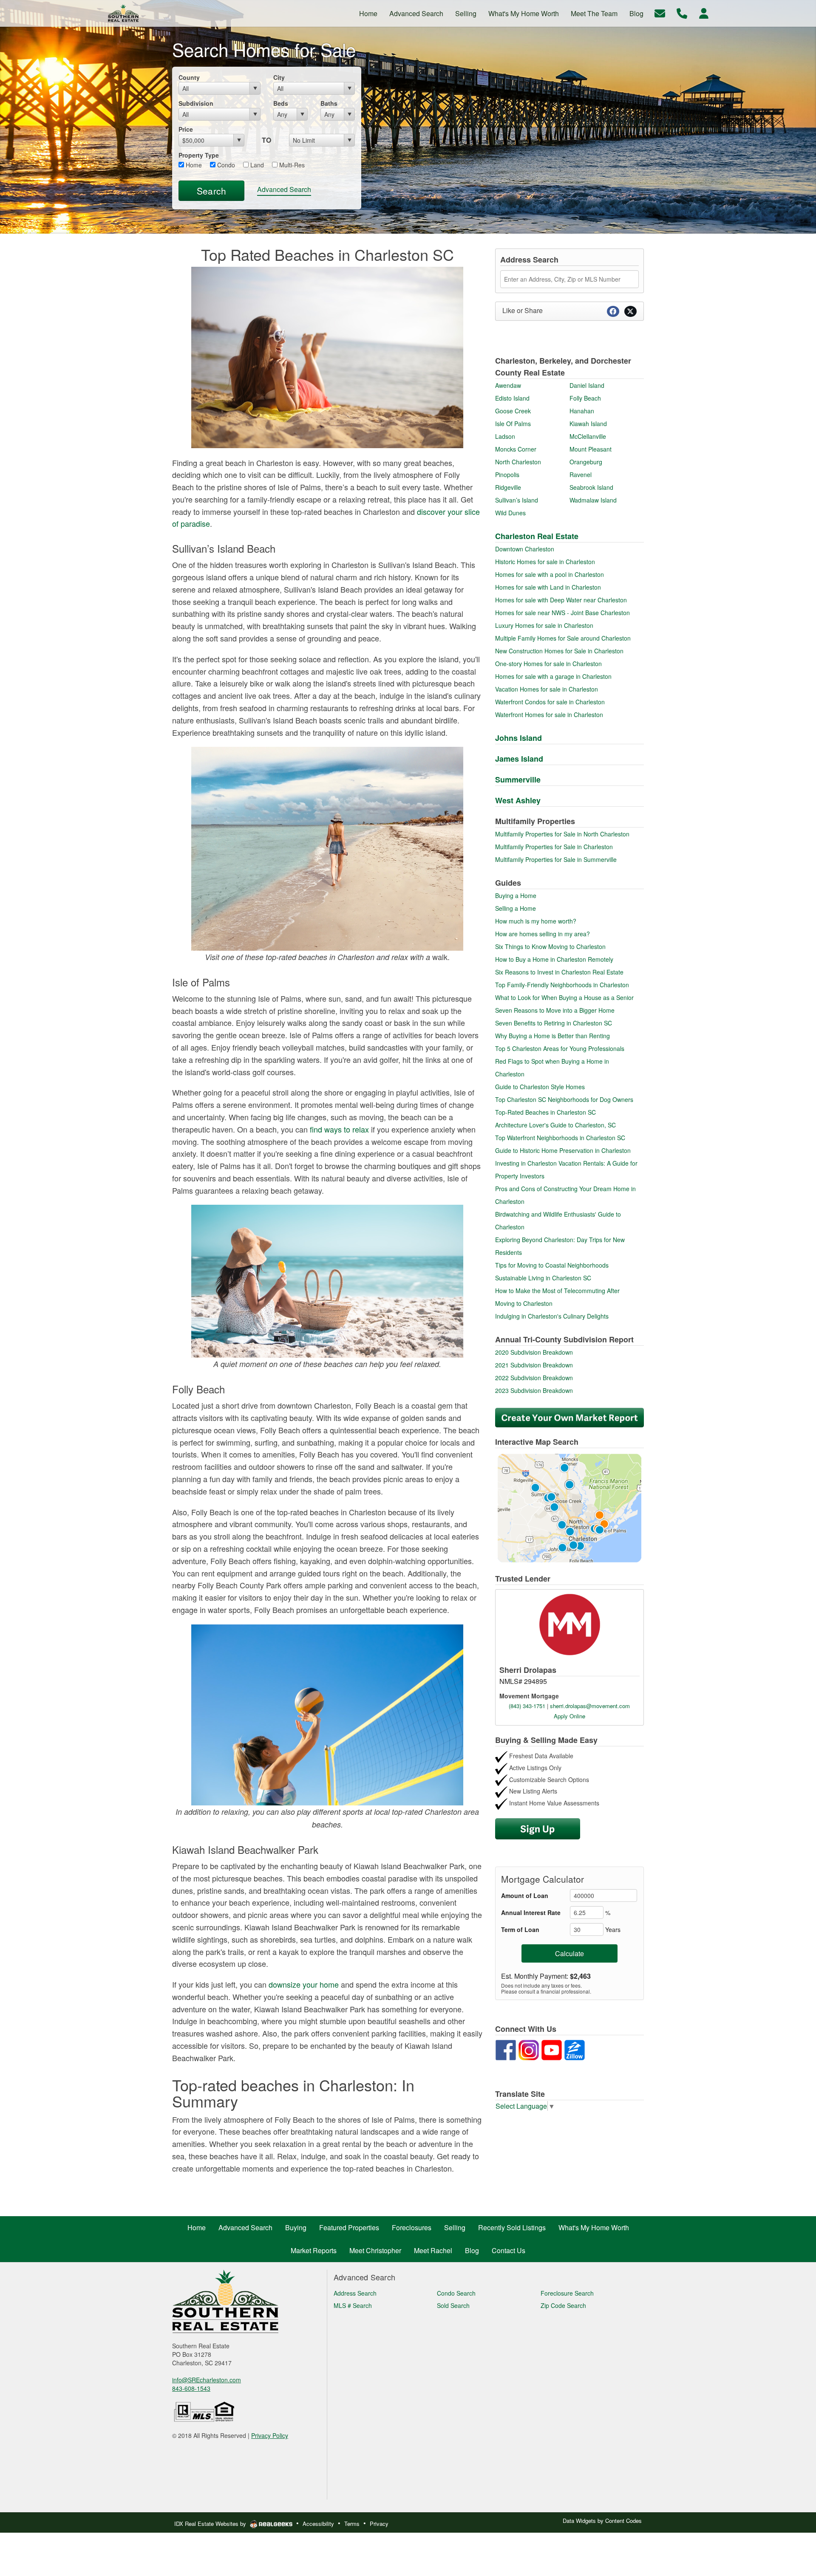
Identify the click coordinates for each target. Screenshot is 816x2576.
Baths (329, 103)
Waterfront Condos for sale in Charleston (550, 702)
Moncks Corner (516, 449)
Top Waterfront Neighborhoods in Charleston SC (560, 1138)
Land (256, 165)
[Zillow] (575, 2049)
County (189, 77)
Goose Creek (513, 411)
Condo (225, 165)
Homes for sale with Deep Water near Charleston (561, 600)
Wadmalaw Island (593, 500)
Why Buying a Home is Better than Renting (552, 1036)
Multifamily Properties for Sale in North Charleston (562, 834)
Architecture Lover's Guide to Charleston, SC (555, 1125)
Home (193, 165)
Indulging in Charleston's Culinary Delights (552, 1316)
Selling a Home (516, 908)
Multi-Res (291, 165)
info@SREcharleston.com (207, 2380)
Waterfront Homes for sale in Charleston (549, 715)
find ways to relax (339, 1129)
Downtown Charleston (525, 549)
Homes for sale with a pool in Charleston (550, 574)
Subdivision (196, 103)
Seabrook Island (591, 487)
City (279, 77)
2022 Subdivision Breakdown (534, 1378)
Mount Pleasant (591, 449)
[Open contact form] (660, 13)
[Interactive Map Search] (569, 1507)
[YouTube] (552, 2049)
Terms (352, 2524)
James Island (519, 759)
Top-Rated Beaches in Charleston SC (545, 1112)
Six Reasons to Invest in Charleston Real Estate (559, 972)
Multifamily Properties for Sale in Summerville (556, 859)
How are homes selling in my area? (543, 934)
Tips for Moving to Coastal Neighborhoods (552, 1265)
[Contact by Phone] (682, 13)
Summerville (518, 780)
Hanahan (582, 411)
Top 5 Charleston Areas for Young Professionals (560, 1048)
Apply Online (569, 1716)
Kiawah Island (588, 424)
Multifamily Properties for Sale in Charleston (554, 847)
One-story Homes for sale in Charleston (548, 664)
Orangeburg (586, 462)
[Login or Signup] (704, 13)
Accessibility (318, 2524)
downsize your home (304, 1984)
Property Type (199, 155)
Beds (281, 103)
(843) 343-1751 (527, 1706)
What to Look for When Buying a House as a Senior (564, 997)
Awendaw (508, 385)
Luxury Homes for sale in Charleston (544, 625)
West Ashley (518, 800)
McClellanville (588, 436)
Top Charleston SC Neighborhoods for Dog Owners (564, 1099)
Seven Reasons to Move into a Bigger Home (555, 1010)
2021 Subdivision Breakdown (534, 1365)
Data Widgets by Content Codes (602, 2521)
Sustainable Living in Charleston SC (543, 1278)
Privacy (379, 2524)
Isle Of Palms (513, 424)
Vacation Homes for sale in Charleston (547, 689)
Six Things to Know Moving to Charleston (550, 946)
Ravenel (581, 475)
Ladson (505, 436)
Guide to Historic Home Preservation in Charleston (563, 1150)
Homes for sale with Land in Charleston (548, 587)
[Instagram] (529, 2049)
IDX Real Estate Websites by (211, 2524)
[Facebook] (506, 2049)
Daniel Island (587, 385)
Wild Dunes (510, 513)
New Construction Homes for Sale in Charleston (559, 651)
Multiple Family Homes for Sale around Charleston (563, 638)
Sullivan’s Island (517, 500)
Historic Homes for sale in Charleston (545, 562)
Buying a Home (516, 895)
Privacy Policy (270, 2435)
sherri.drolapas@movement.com (590, 1706)
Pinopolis (507, 475)
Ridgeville (508, 487)
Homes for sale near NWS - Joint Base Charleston (562, 613)
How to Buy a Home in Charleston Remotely (554, 959)
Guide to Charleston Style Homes (540, 1087)
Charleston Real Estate (537, 536)
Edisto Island (512, 398)
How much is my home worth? (536, 921)
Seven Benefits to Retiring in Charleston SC (554, 1023)
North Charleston (518, 462)
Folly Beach (585, 398)
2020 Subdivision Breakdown (534, 1352)
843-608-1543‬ (191, 2388)
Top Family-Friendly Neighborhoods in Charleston (562, 985)
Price (186, 129)
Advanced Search (284, 189)
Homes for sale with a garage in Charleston (553, 676)
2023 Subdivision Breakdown (534, 1390)
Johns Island (518, 738)
